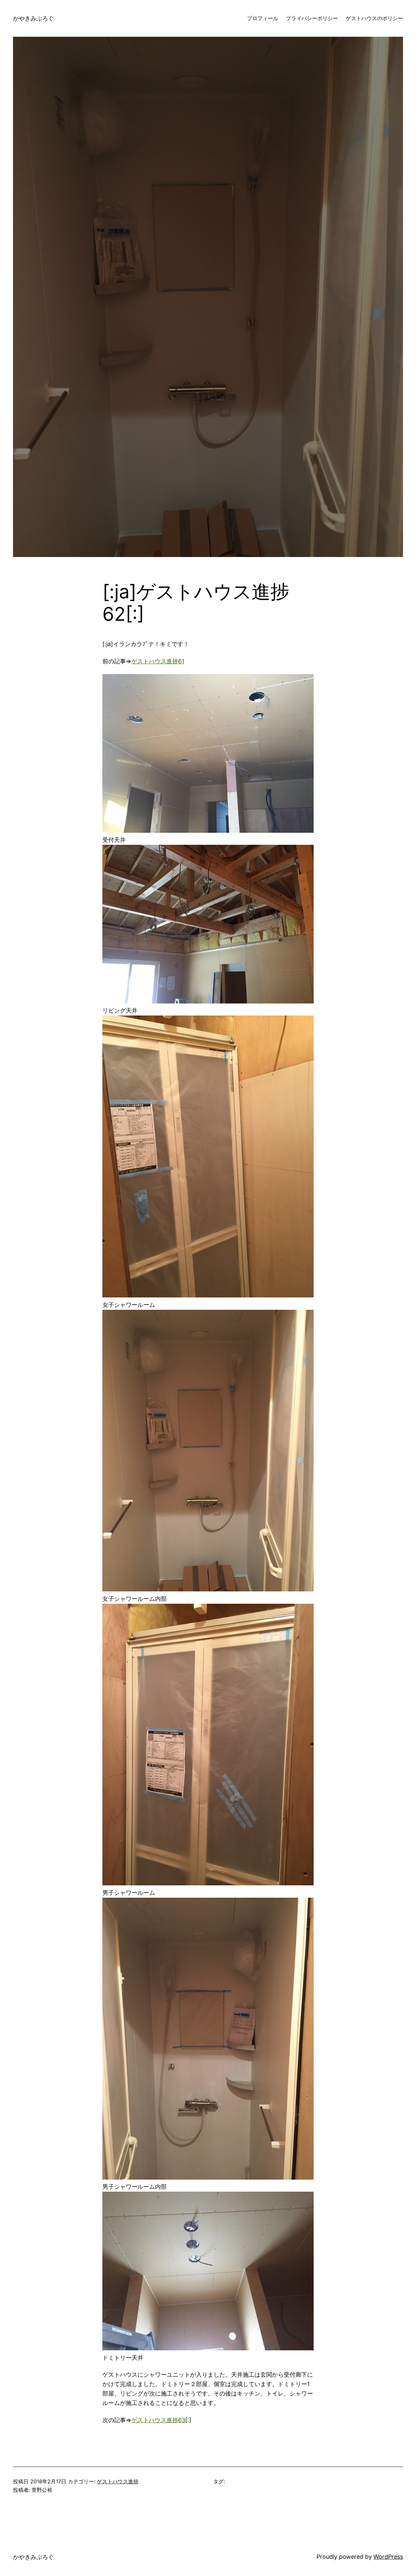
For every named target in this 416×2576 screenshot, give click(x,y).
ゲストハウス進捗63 (158, 2420)
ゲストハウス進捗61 (158, 661)
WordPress (388, 2557)
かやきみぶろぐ (33, 18)
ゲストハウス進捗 (118, 2481)
